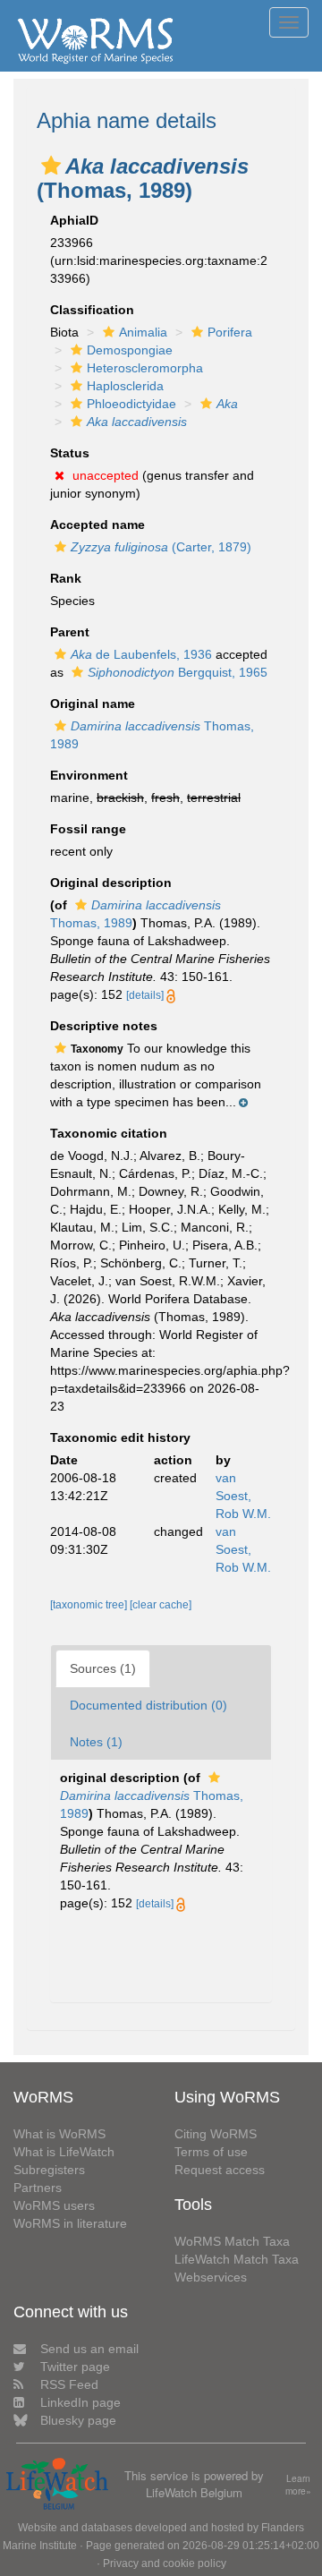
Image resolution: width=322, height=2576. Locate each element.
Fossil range (88, 829)
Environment (89, 775)
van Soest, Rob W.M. (243, 1496)
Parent (70, 632)
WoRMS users (54, 2205)
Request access (220, 2170)
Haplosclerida (125, 386)
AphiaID (74, 220)
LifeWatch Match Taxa (237, 2259)
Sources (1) (103, 1668)
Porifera (230, 332)
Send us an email (89, 2349)
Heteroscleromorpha (145, 368)
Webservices (211, 2277)
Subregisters (49, 2170)
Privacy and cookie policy (165, 2563)
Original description (111, 883)
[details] (145, 995)
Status (70, 453)
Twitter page (75, 2367)
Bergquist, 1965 (178, 672)
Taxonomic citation (109, 1133)
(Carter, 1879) (161, 547)
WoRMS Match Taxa (232, 2241)
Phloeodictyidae (131, 404)
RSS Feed (69, 2384)
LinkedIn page (80, 2402)
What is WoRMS (59, 2134)
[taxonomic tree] (90, 1605)
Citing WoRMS (216, 2134)
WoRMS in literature (70, 2223)
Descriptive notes (104, 1026)
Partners (38, 2188)
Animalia (143, 332)
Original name (93, 704)
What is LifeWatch (64, 2152)
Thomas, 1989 (152, 1804)
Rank (66, 578)
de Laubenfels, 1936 (141, 654)
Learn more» (298, 2485)
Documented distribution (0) (148, 1705)
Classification (92, 310)
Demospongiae (130, 350)
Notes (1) (96, 1742)
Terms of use (211, 2152)
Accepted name (97, 525)
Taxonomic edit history (120, 1437)
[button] (51, 166)
